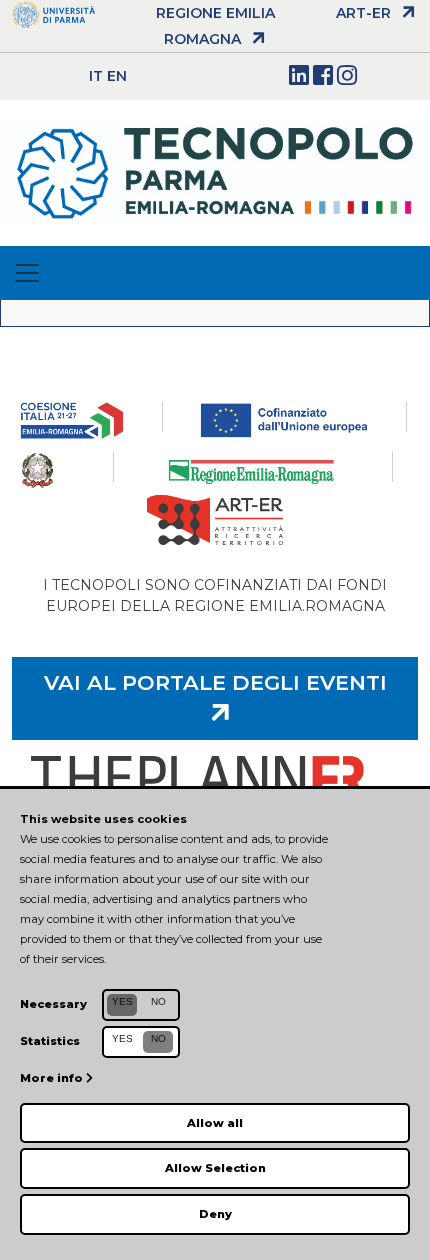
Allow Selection (215, 1168)
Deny (215, 1214)
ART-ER (363, 13)
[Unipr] (53, 13)
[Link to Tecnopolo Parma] (215, 172)
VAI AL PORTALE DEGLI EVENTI (215, 682)
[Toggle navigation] (27, 273)
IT (96, 76)
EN (117, 76)
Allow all (215, 1123)
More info (53, 1078)
